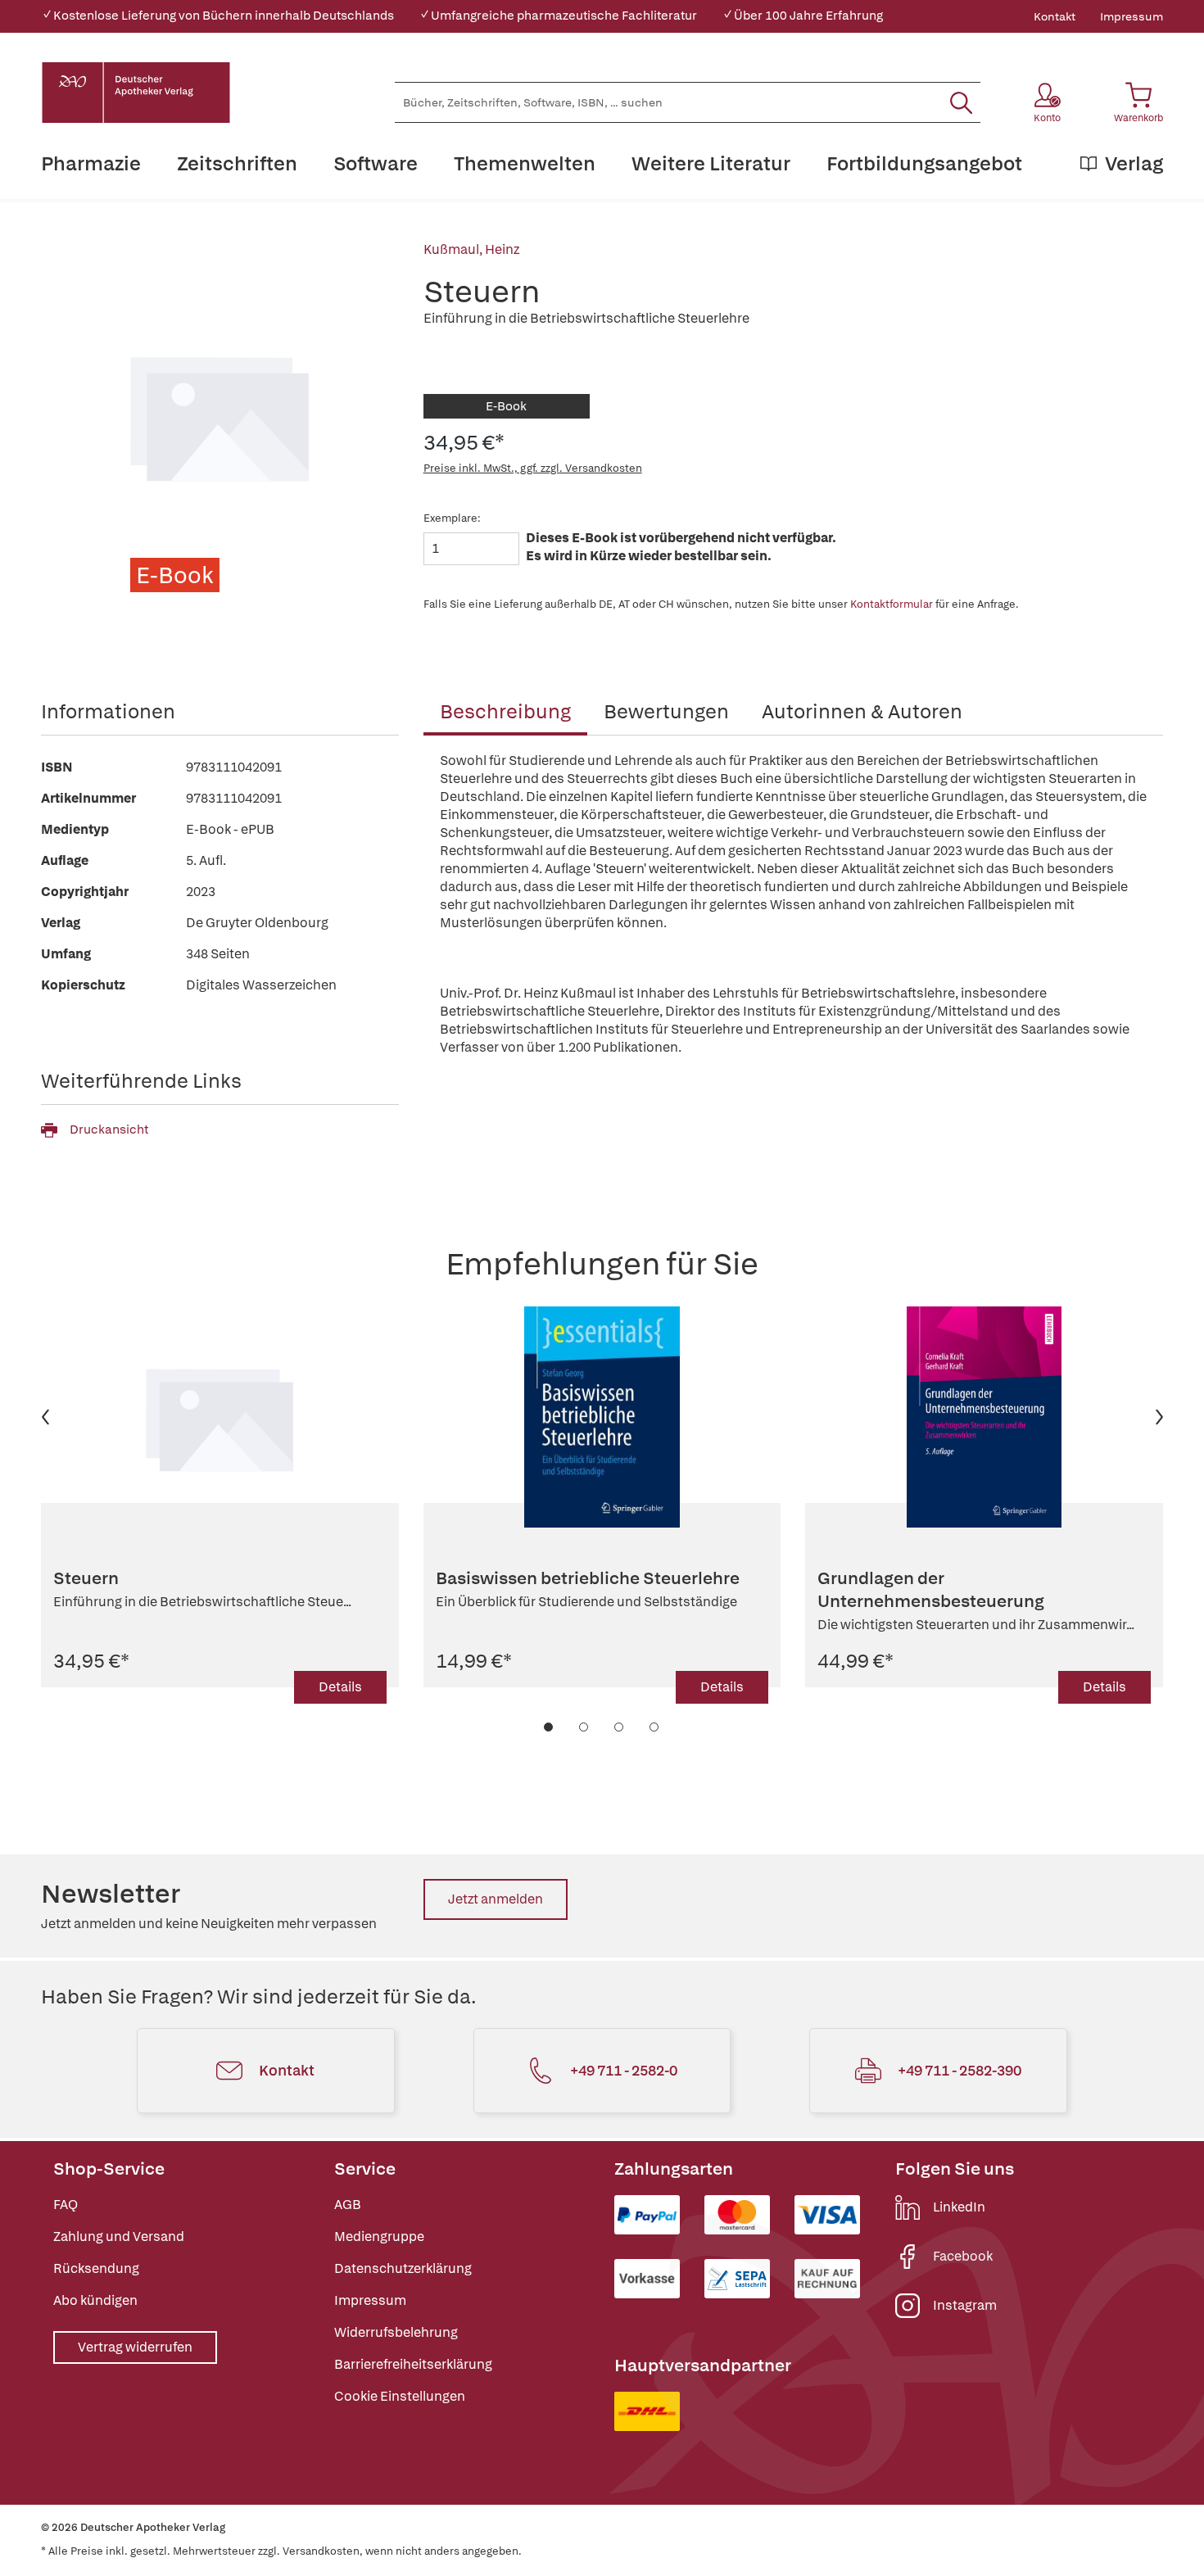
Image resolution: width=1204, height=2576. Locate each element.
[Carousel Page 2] (584, 1727)
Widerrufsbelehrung (396, 2332)
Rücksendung (96, 2268)
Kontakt (1055, 16)
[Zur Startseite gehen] (136, 93)
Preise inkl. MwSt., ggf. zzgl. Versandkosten (533, 468)
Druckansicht (109, 1130)
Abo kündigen (95, 2300)
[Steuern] (220, 1417)
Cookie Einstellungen (400, 2396)
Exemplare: (452, 518)
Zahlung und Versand (119, 2236)
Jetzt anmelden (496, 1899)
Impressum (1132, 16)
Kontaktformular (892, 604)
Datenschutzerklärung (403, 2268)
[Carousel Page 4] (655, 1727)
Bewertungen (666, 711)
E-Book (506, 406)
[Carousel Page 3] (620, 1727)
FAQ (66, 2205)
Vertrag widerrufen (135, 2347)
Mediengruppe (379, 2236)
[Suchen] (961, 102)
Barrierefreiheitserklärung (413, 2364)
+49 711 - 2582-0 (624, 2070)
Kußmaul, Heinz (471, 249)
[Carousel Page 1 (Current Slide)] (549, 1727)
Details (340, 1687)
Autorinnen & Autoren (862, 711)
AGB (348, 2205)
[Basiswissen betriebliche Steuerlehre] (602, 1417)
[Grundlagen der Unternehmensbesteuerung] (984, 1417)
